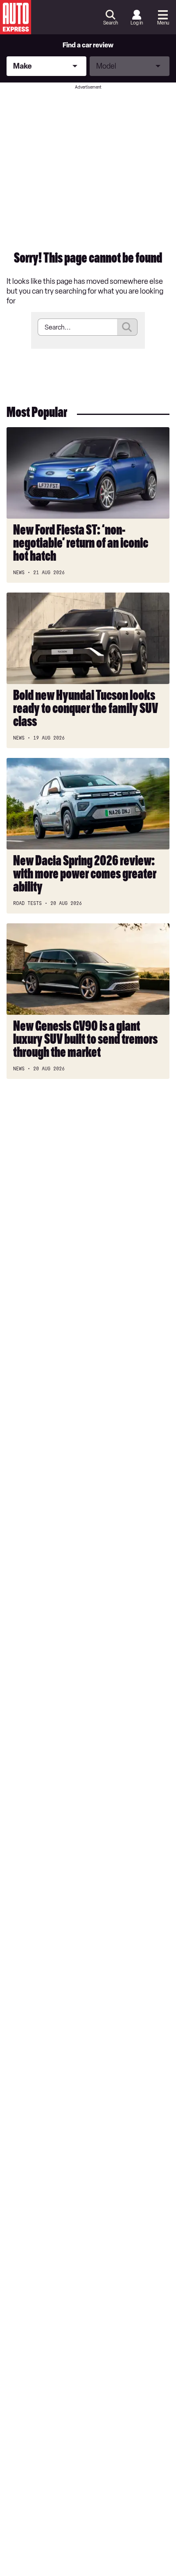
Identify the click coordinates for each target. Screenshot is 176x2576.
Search (111, 23)
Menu (163, 23)
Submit (127, 327)
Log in (137, 23)
